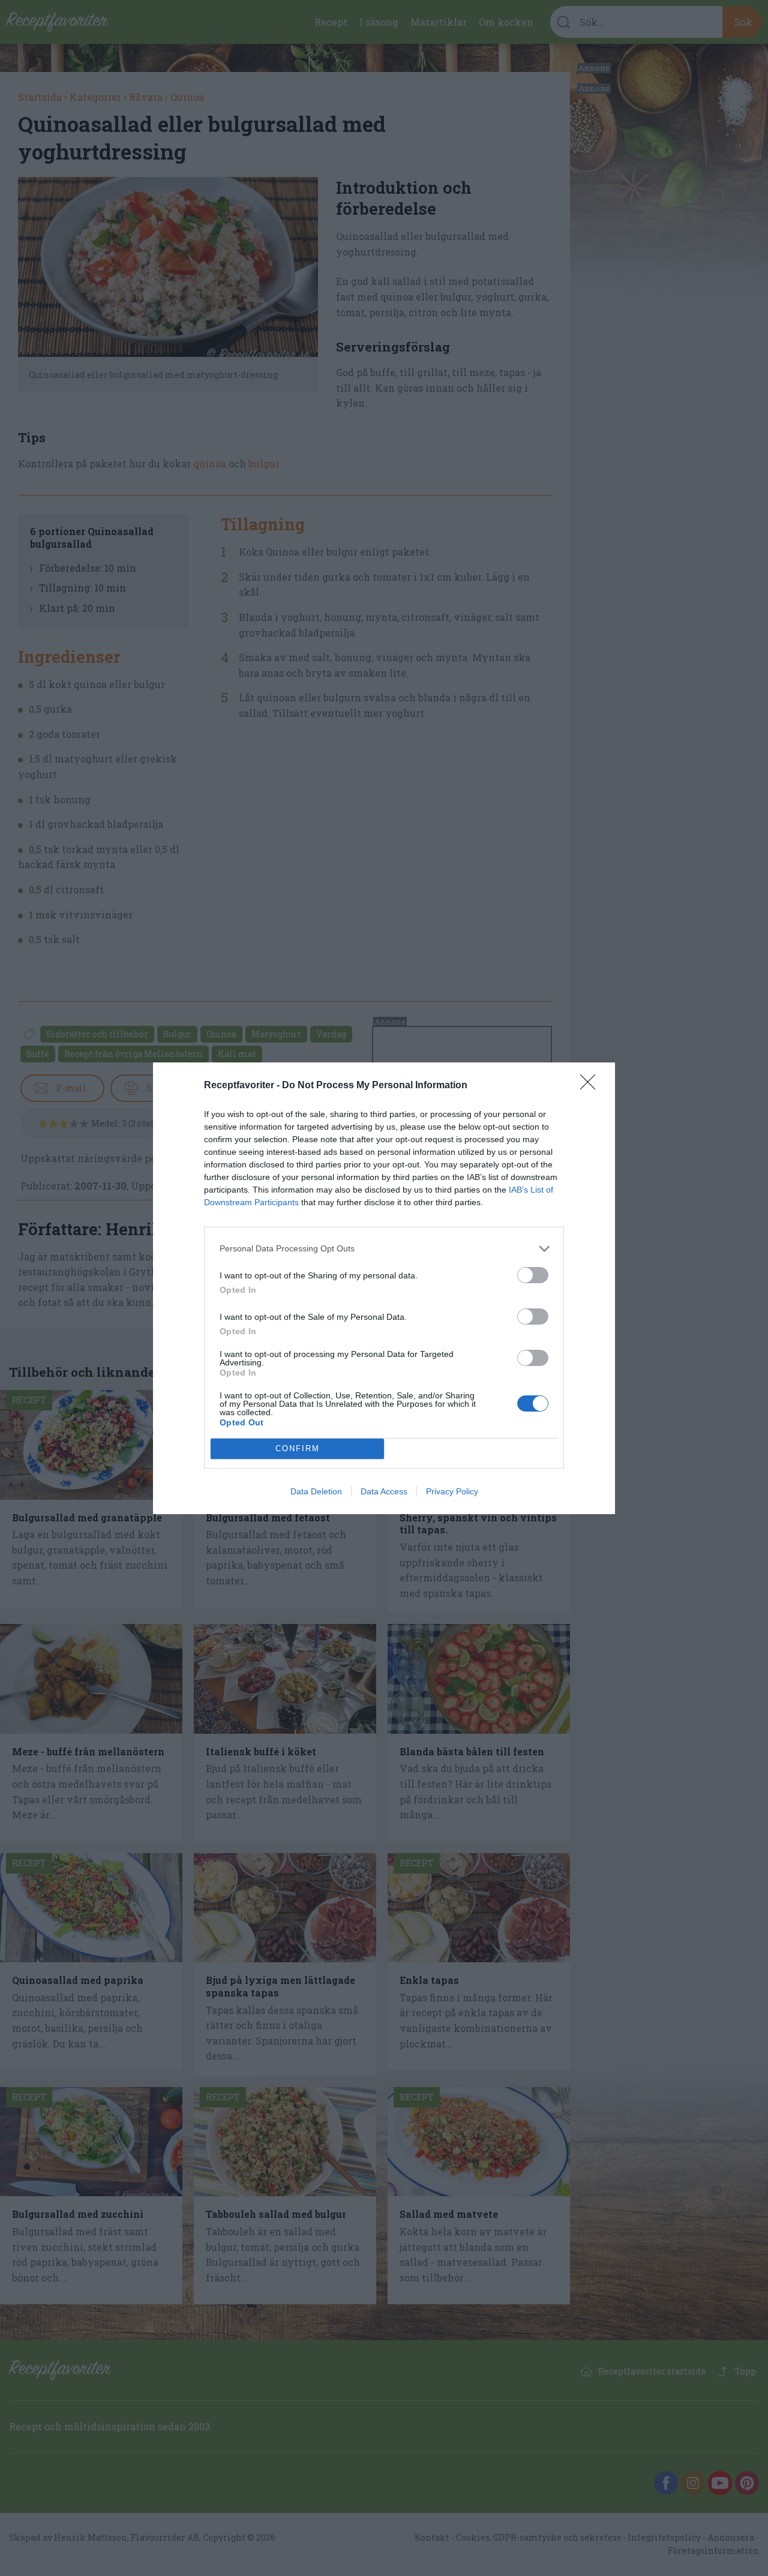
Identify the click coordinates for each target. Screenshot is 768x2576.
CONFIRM (298, 1448)
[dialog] (384, 1288)
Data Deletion (316, 1491)
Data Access (384, 1491)
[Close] (592, 1086)
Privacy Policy (452, 1491)
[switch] (533, 1275)
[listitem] (384, 1249)
